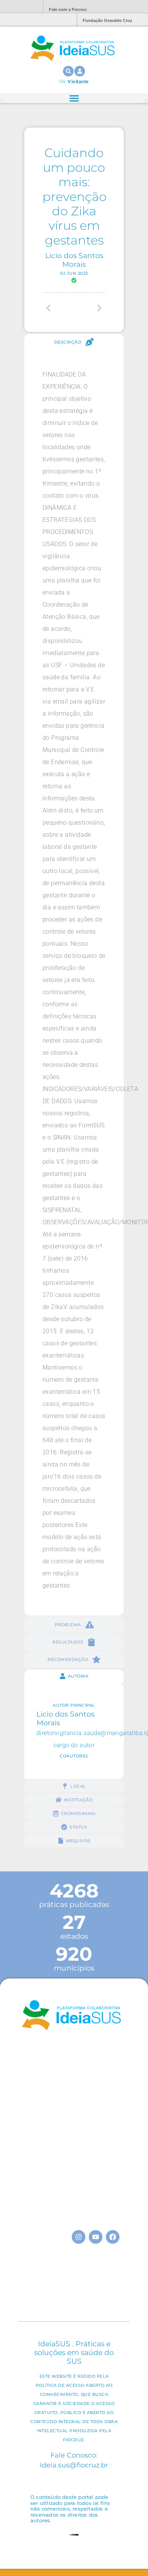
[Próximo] (90, 308)
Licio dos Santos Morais (74, 260)
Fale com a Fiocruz (68, 9)
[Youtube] (96, 2237)
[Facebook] (113, 2237)
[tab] (74, 342)
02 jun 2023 (74, 273)
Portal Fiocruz (19, 7)
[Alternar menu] (74, 98)
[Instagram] (79, 2237)
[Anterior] (58, 308)
